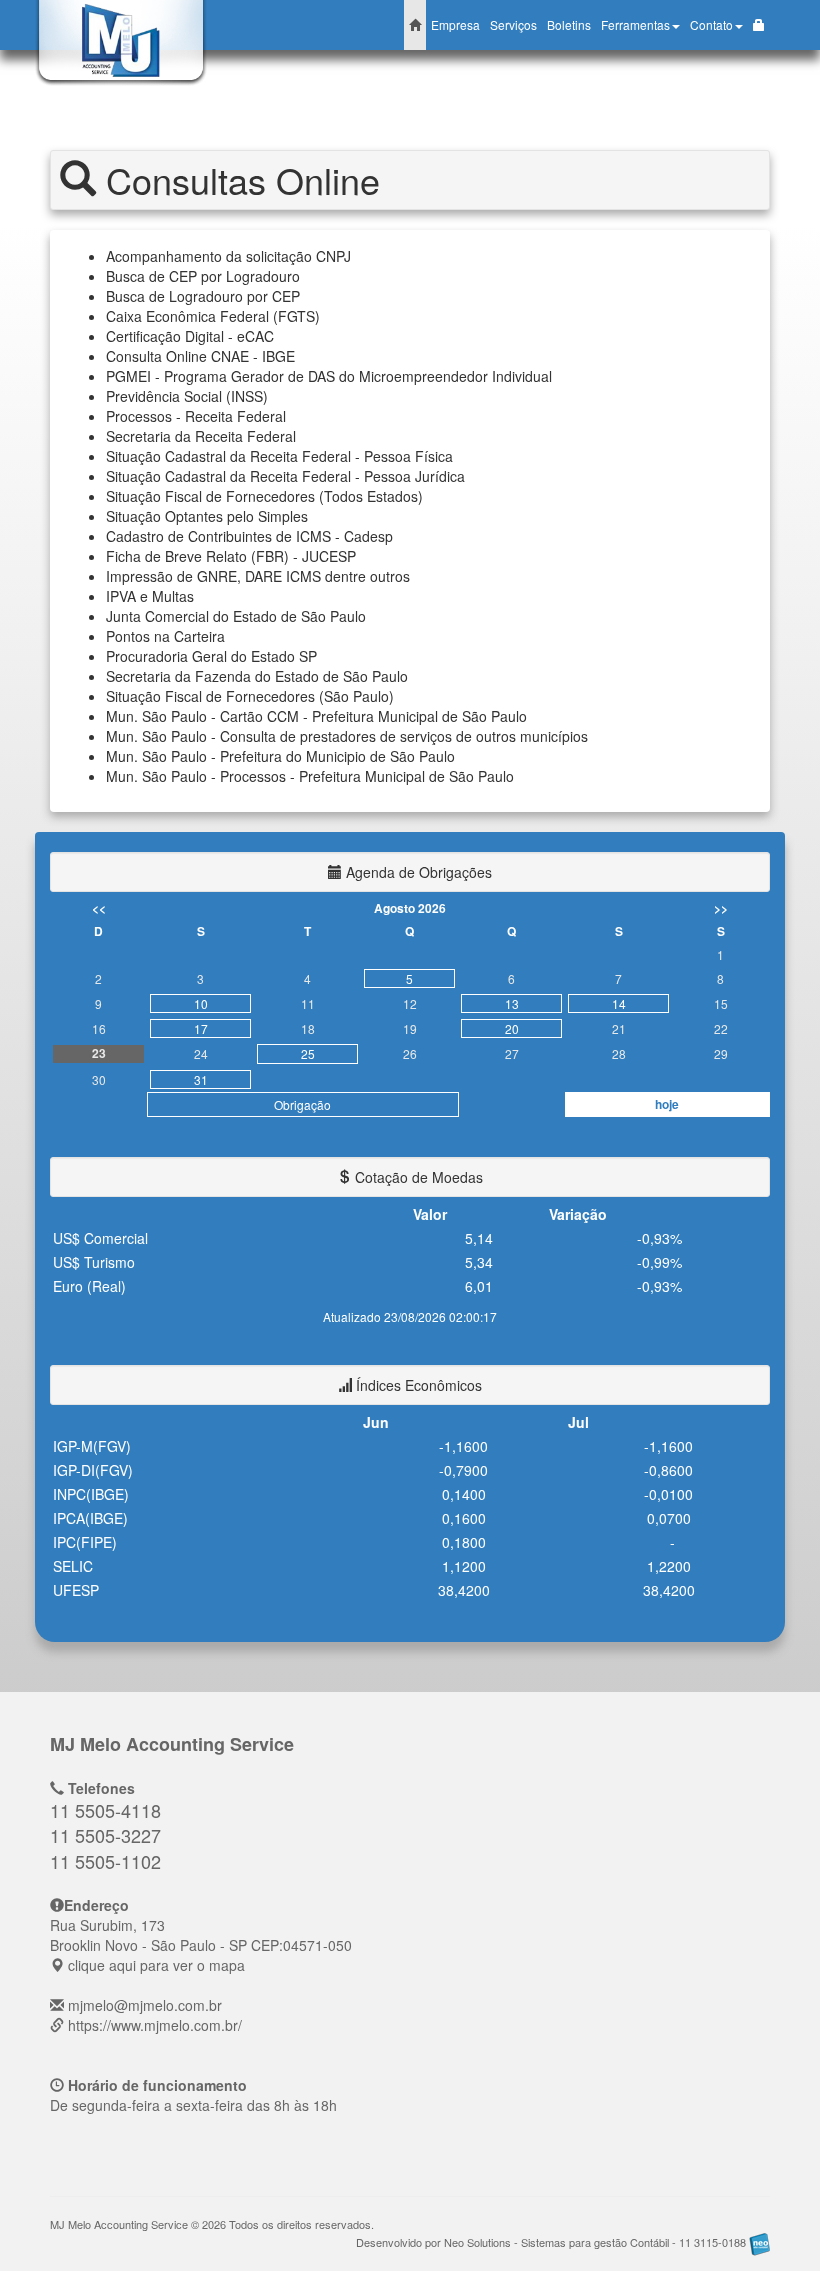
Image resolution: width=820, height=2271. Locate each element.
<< (99, 908)
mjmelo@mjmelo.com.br (145, 2005)
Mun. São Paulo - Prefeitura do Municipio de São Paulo (280, 756)
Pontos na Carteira (165, 636)
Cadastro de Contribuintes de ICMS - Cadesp (249, 536)
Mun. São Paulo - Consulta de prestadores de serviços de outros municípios (347, 736)
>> (721, 908)
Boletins (569, 24)
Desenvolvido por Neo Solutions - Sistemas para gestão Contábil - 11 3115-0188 (552, 2242)
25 (308, 1053)
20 (512, 1028)
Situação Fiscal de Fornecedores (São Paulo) (250, 696)
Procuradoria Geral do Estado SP (211, 656)
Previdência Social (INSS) (187, 396)
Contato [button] (711, 24)
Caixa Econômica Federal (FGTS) (213, 316)
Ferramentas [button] (635, 24)
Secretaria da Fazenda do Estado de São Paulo (257, 676)
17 (201, 1028)
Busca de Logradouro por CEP (203, 296)
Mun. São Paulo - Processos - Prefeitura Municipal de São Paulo (310, 776)
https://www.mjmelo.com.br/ (155, 2025)
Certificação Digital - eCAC (190, 336)
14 (619, 1003)
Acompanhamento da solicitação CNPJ (228, 256)
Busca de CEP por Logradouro (203, 276)
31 (201, 1079)
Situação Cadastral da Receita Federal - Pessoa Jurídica (285, 476)
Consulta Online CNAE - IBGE (200, 356)
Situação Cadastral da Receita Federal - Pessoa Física (279, 456)
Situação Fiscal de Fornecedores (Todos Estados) (264, 496)
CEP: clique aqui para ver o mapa (201, 1945)
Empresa (455, 24)
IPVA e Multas (150, 596)
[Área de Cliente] (759, 25)
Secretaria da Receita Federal (201, 436)
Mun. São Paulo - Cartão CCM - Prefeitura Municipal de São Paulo (316, 716)
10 (201, 1003)
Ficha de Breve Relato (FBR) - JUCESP (231, 556)
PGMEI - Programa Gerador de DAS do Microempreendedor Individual (329, 376)
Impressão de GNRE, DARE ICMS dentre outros (258, 576)
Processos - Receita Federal (196, 416)
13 (512, 1003)
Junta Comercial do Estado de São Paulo (236, 616)
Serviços (513, 24)
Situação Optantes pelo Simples (207, 516)
